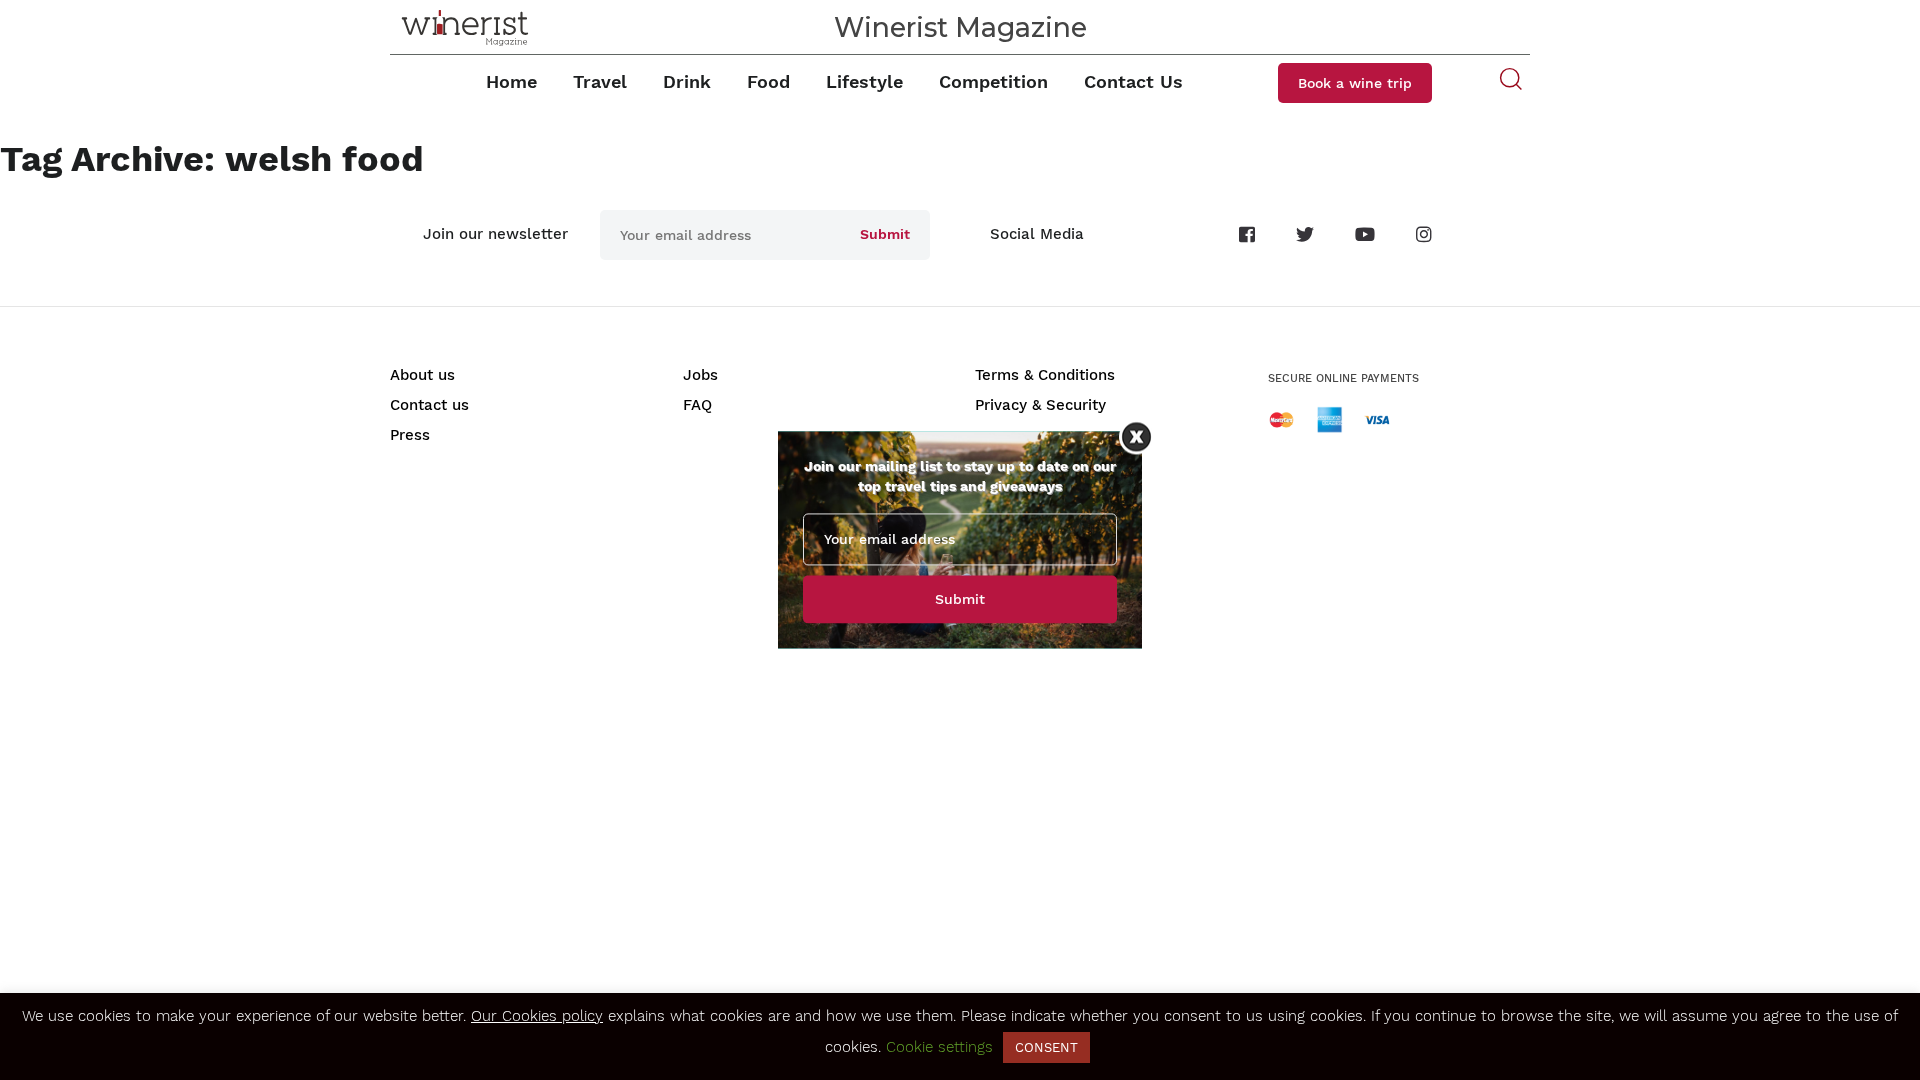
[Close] (1136, 436)
